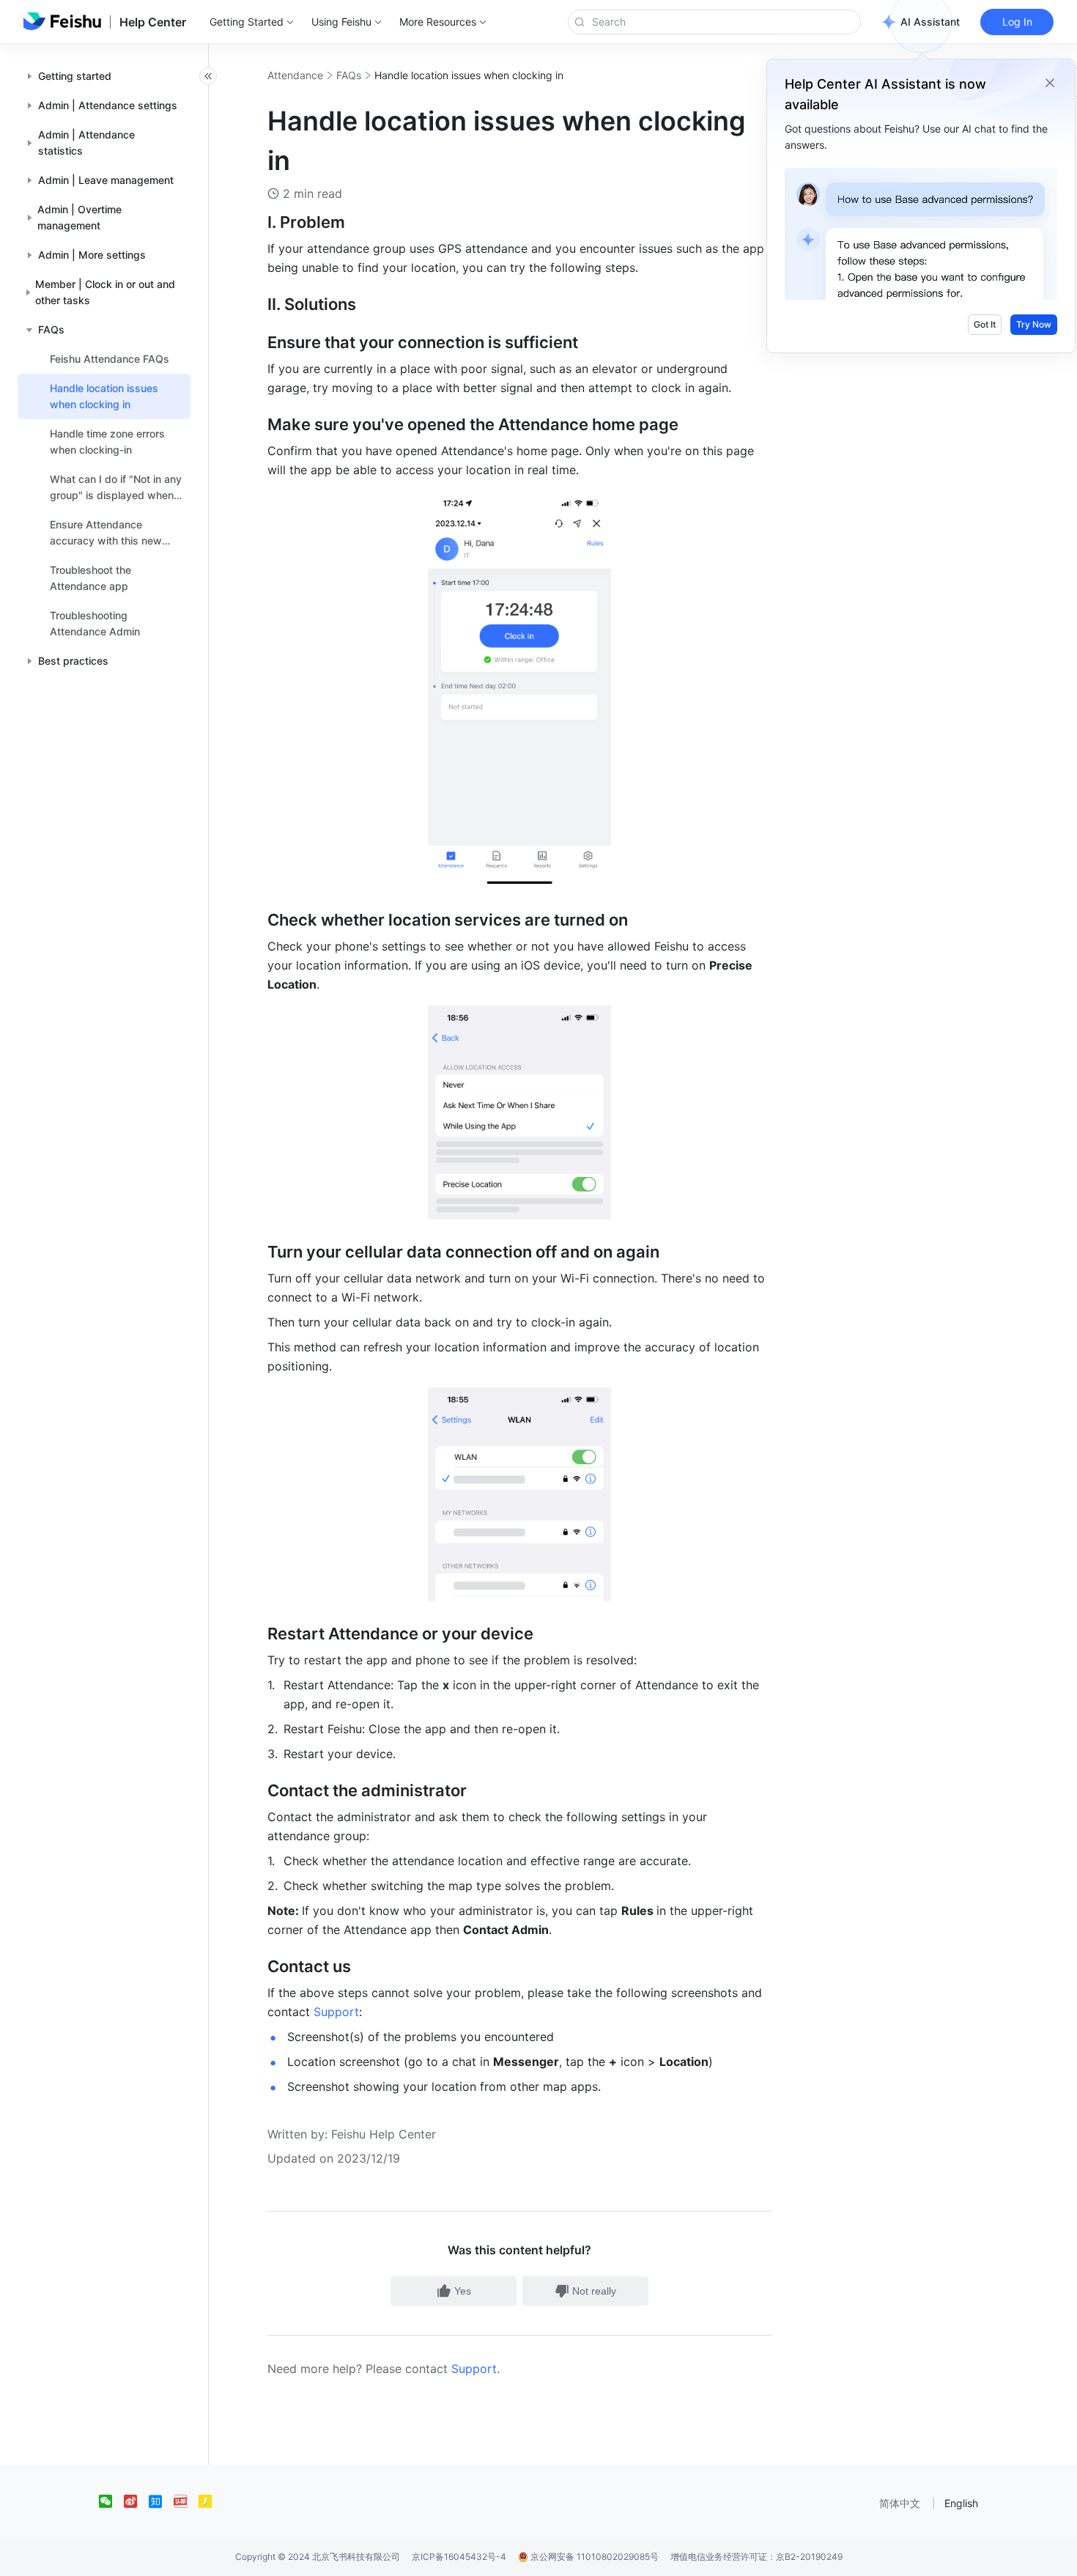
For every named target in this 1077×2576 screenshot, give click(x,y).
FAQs (349, 75)
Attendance (295, 75)
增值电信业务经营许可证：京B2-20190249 (756, 2557)
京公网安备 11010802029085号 (593, 2557)
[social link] (111, 2501)
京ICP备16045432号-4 (459, 2557)
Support (474, 2369)
